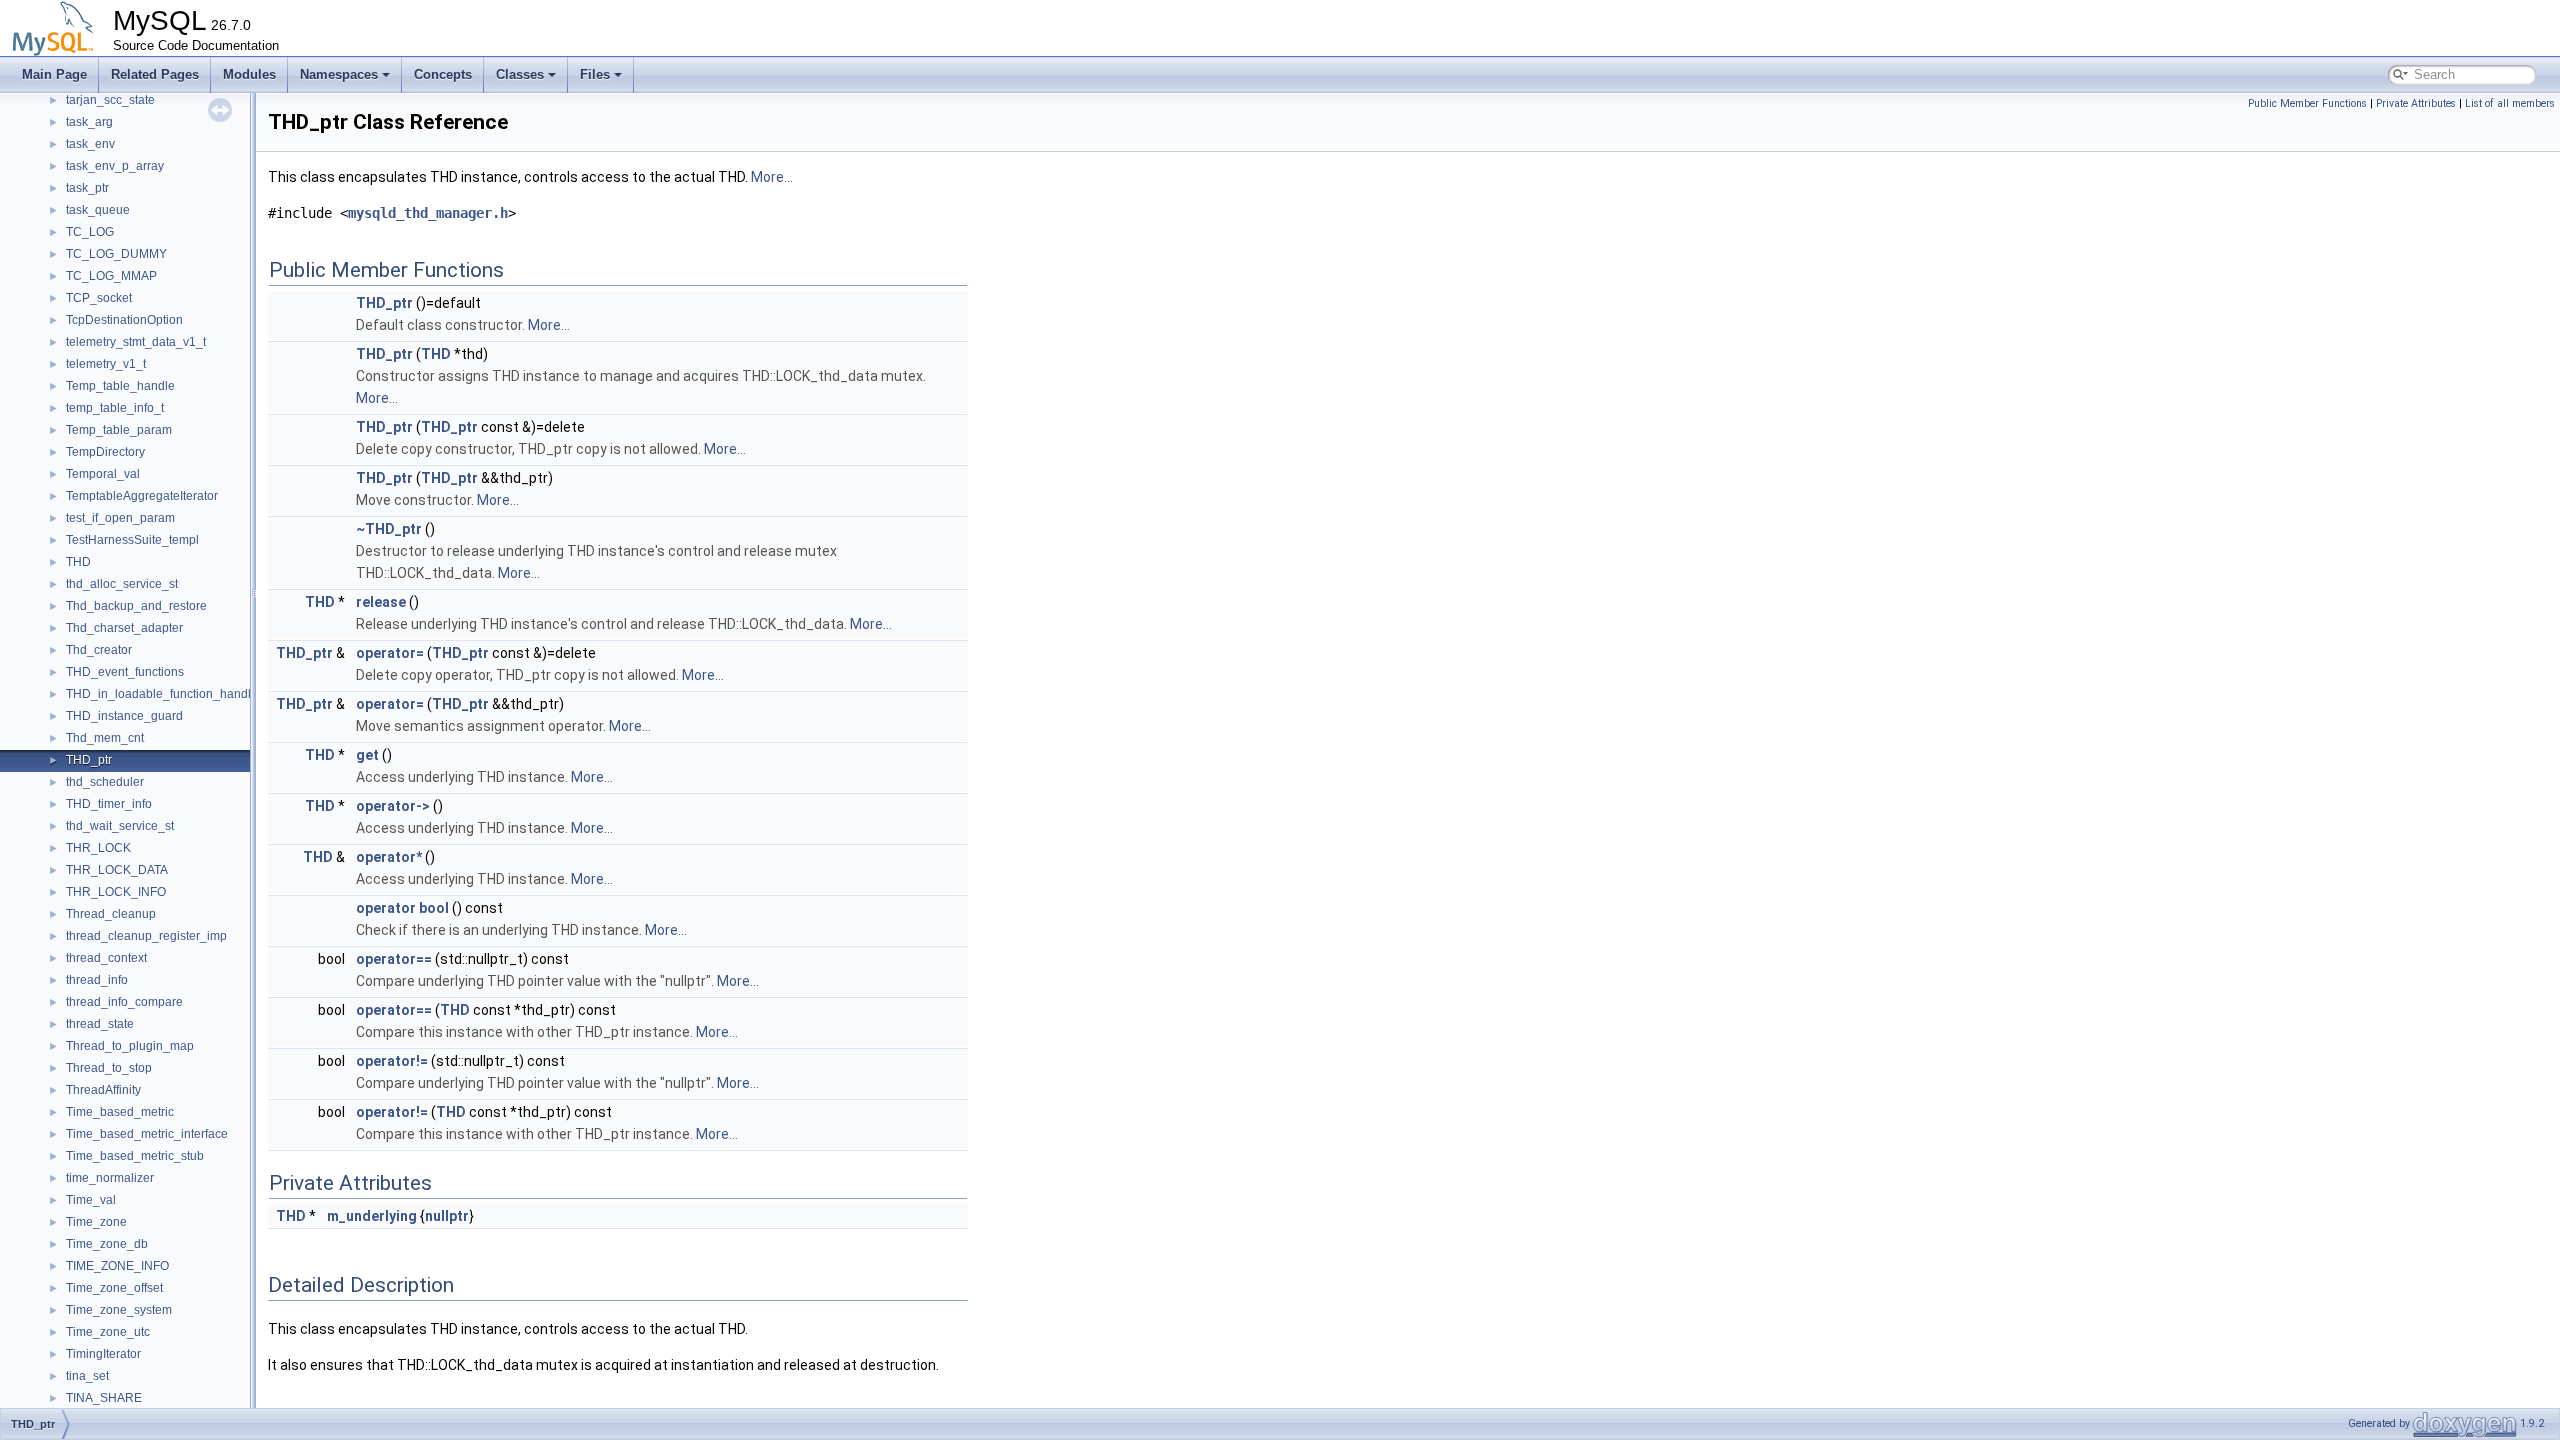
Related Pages (155, 74)
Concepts (443, 74)
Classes (520, 74)
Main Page (54, 74)
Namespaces (339, 74)
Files (595, 74)
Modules (249, 74)
